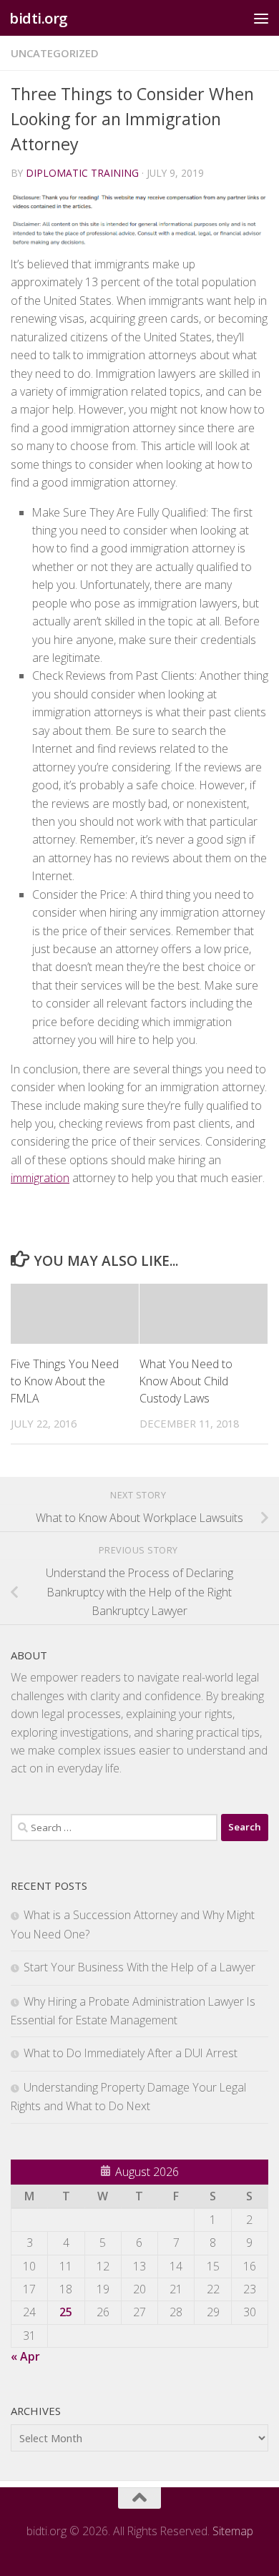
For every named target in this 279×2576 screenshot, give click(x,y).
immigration (40, 1178)
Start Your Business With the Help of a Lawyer (139, 1967)
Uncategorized (55, 53)
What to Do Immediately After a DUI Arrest (131, 2053)
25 (66, 2312)
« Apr (25, 2356)
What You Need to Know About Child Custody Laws (186, 1381)
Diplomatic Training (82, 173)
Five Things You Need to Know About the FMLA (65, 1381)
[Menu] (261, 18)
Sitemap (233, 2531)
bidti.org (39, 18)
